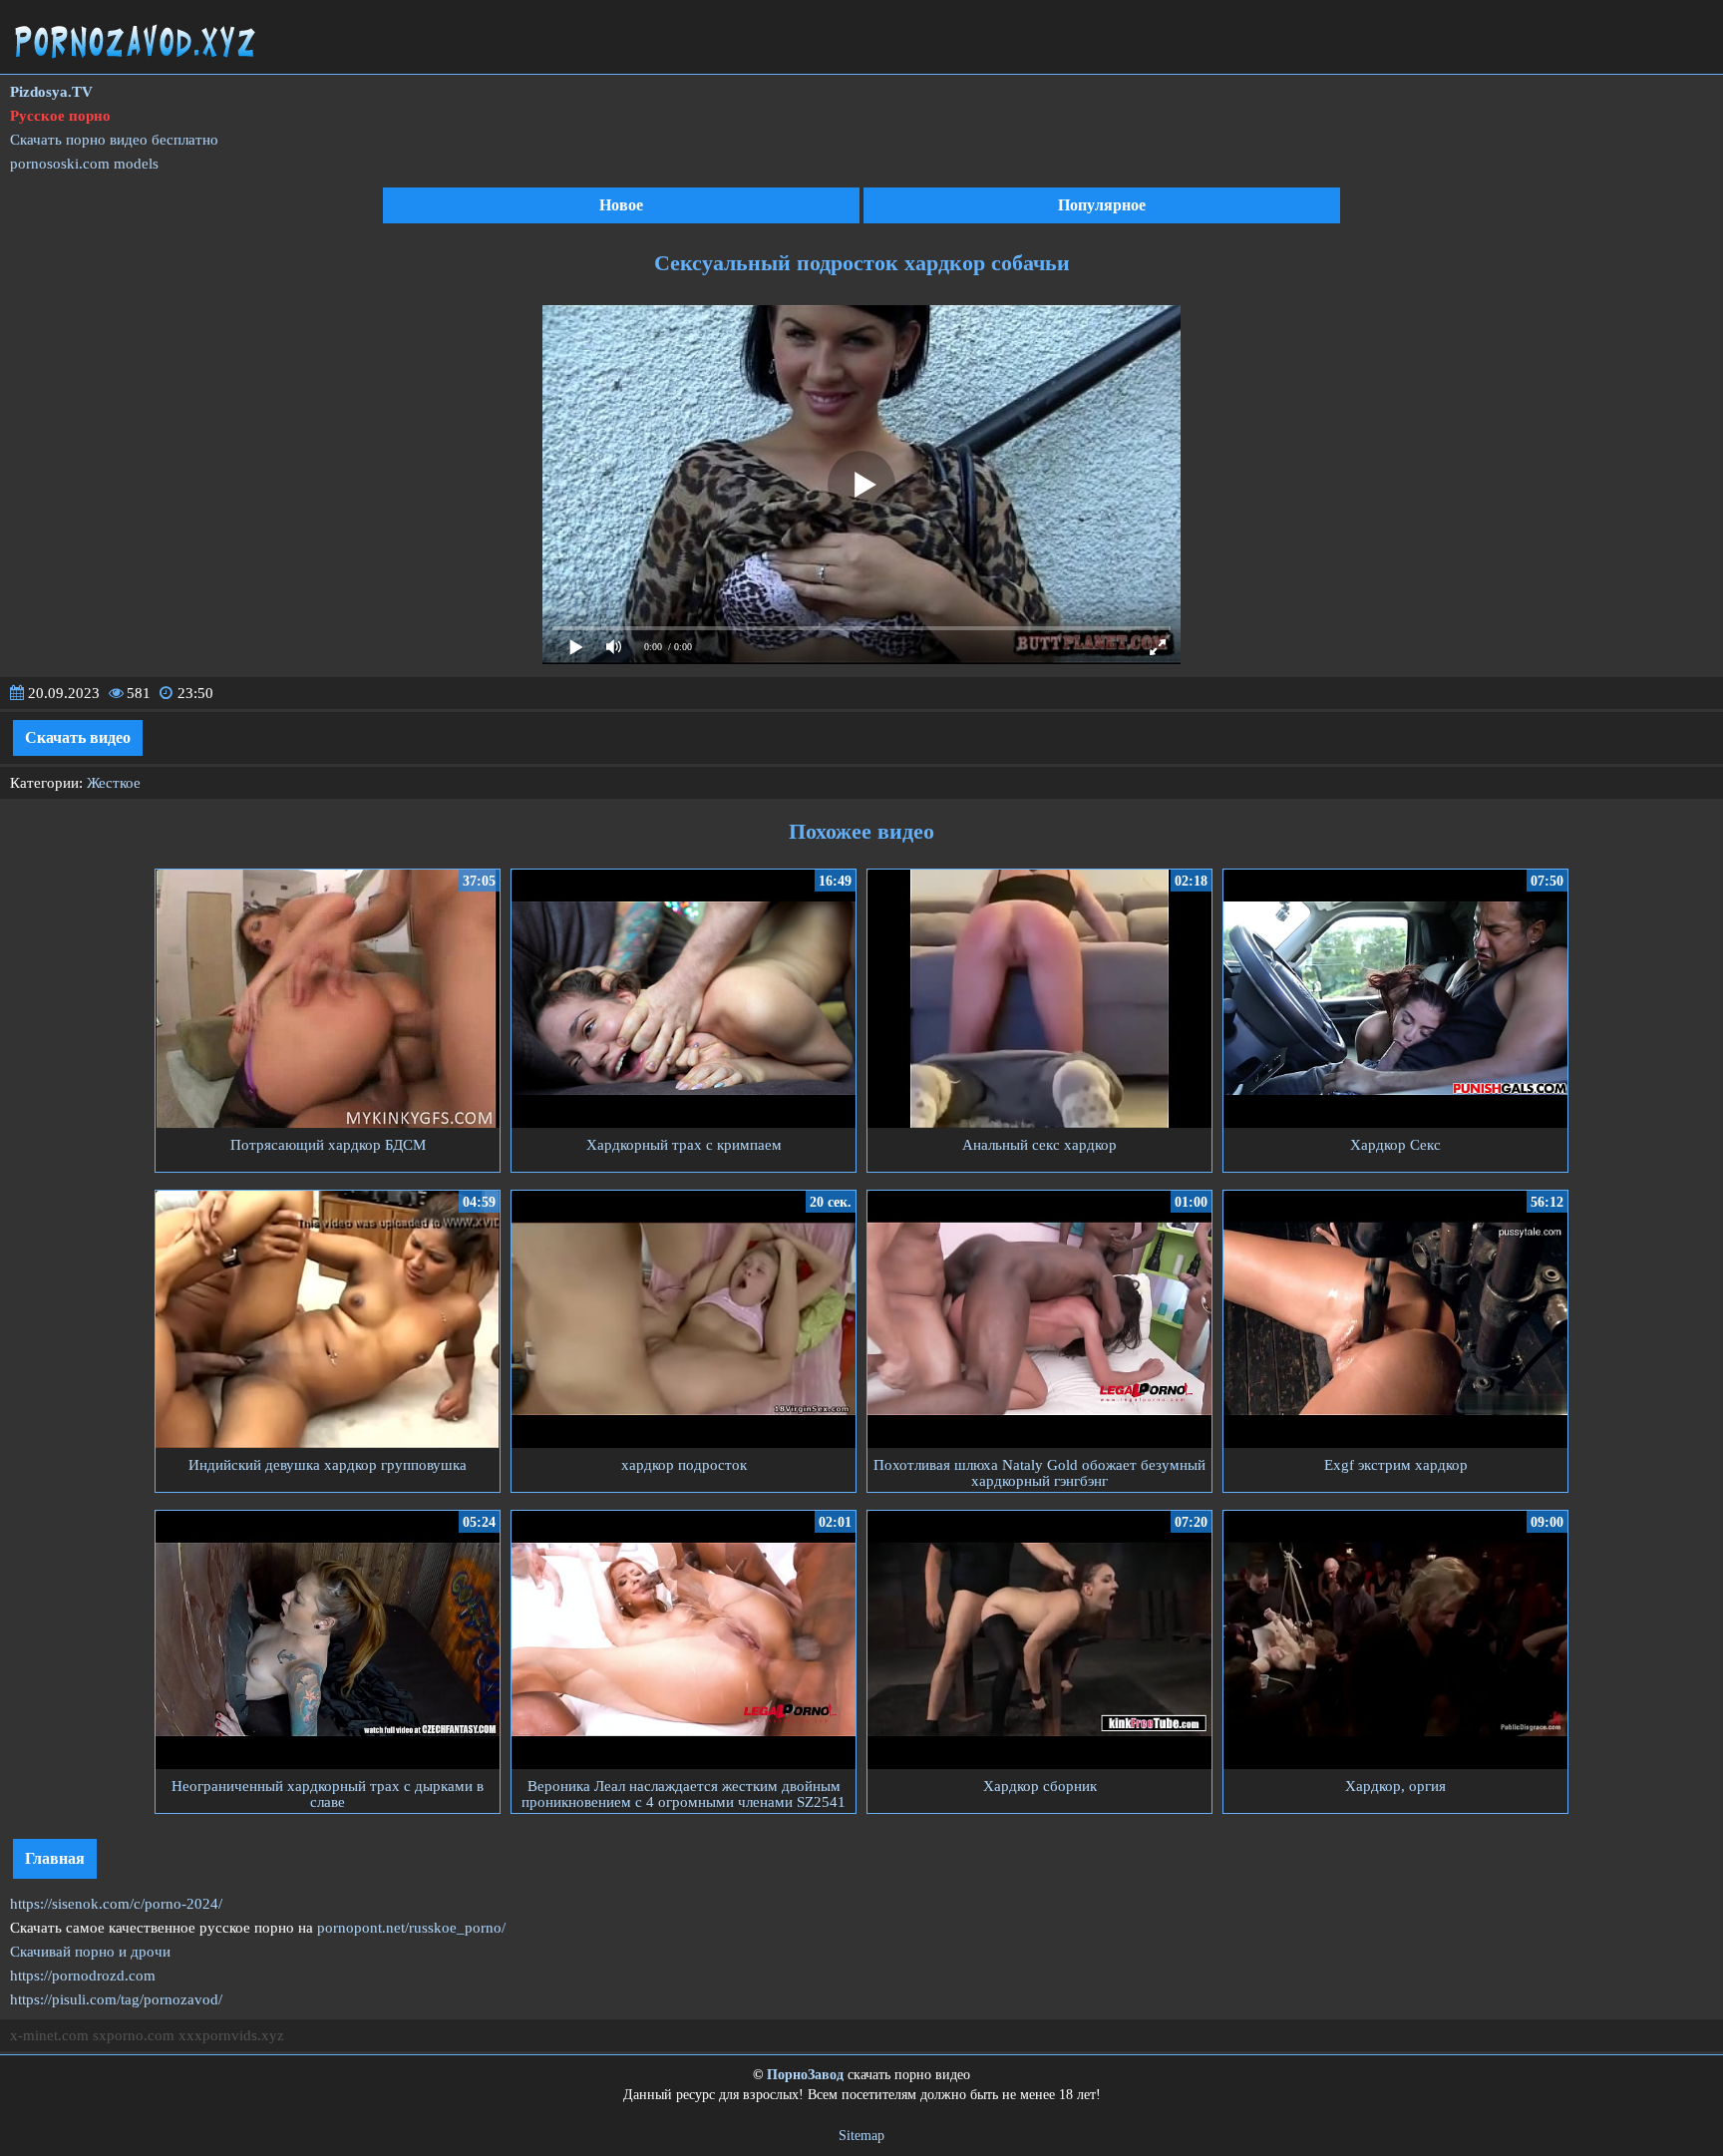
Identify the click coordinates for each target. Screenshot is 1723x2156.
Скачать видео (78, 737)
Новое (621, 205)
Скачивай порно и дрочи (90, 1952)
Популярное (1102, 205)
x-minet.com (49, 2035)
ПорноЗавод (805, 2075)
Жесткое (114, 783)
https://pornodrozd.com (83, 1976)
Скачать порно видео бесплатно (114, 140)
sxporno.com (134, 2035)
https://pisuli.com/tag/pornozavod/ (116, 1999)
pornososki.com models (84, 164)
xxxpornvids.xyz (231, 2035)
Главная (55, 1858)
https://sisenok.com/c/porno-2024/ (116, 1904)
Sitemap (861, 2136)
